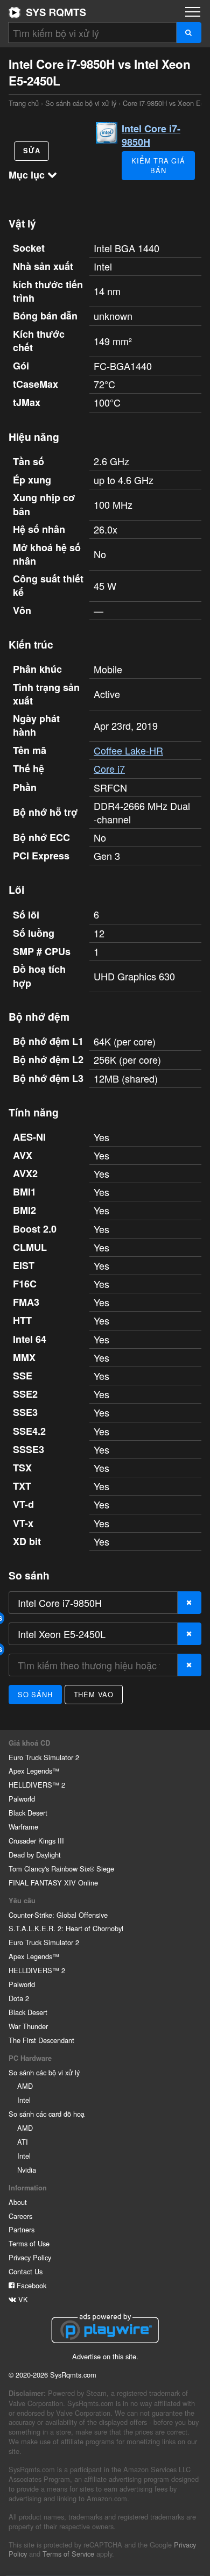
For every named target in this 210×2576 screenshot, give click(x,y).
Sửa (31, 151)
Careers (20, 2216)
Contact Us (26, 2271)
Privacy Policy (30, 2257)
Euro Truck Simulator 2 (44, 1757)
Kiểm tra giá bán (158, 165)
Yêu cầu (22, 1901)
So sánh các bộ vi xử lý (81, 103)
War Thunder (28, 2026)
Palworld (22, 1799)
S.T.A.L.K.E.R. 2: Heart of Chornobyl (66, 1928)
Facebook (30, 2285)
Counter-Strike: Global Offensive (58, 1915)
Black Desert (28, 1813)
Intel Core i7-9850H (151, 135)
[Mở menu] (193, 12)
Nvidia (27, 2170)
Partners (22, 2229)
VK (22, 2299)
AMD (25, 2086)
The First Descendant (41, 2040)
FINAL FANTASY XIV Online (53, 1883)
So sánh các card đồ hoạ (47, 2114)
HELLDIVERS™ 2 (37, 1785)
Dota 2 (19, 1998)
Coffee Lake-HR (128, 750)
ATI (23, 2142)
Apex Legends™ (34, 1771)
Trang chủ (47, 12)
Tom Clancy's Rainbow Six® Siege (61, 1869)
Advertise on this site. (105, 2356)
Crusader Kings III (36, 1841)
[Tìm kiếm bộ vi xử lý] (189, 33)
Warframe (23, 1827)
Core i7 (109, 768)
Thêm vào (94, 1694)
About (18, 2202)
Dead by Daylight (35, 1855)
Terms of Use (29, 2243)
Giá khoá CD (29, 1743)
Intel (24, 2100)
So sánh (35, 1694)
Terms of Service (68, 2554)
